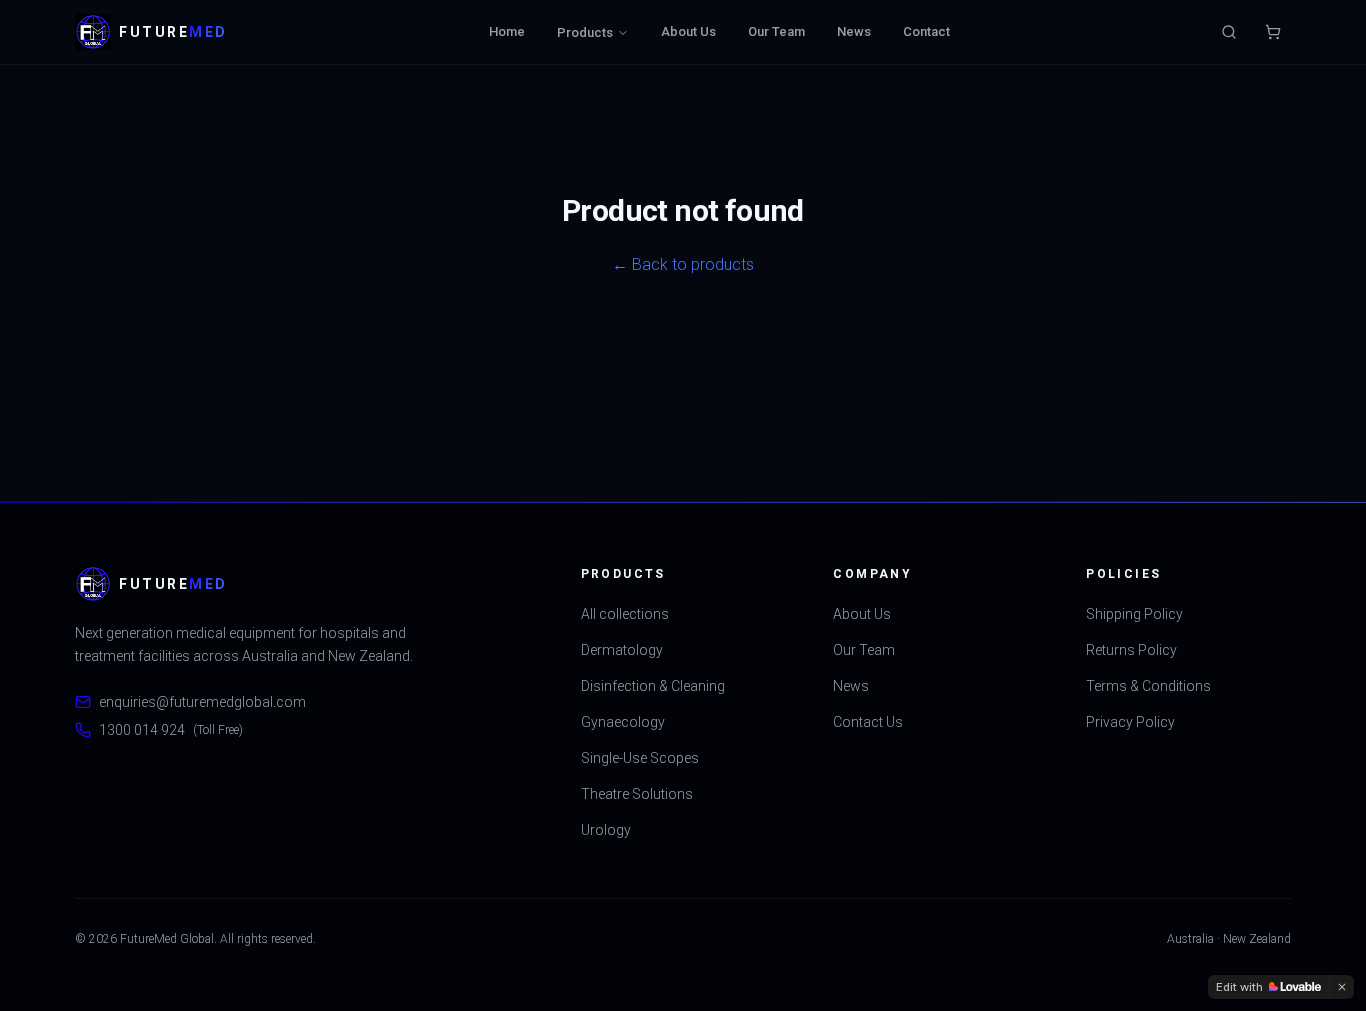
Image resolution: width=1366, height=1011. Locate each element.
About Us (688, 31)
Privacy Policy (1130, 722)
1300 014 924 (171, 730)
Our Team (776, 31)
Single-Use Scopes (640, 758)
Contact (926, 31)
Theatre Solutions (637, 794)
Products (585, 32)
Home (507, 31)
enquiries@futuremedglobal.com (202, 702)
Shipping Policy (1134, 614)
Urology (606, 830)
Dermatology (622, 650)
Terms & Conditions (1148, 686)
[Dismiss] (1342, 987)
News (854, 31)
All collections (625, 614)
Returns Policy (1131, 650)
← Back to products (683, 264)
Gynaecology (623, 722)
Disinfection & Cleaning (653, 686)
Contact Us (868, 722)
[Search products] (1229, 32)
